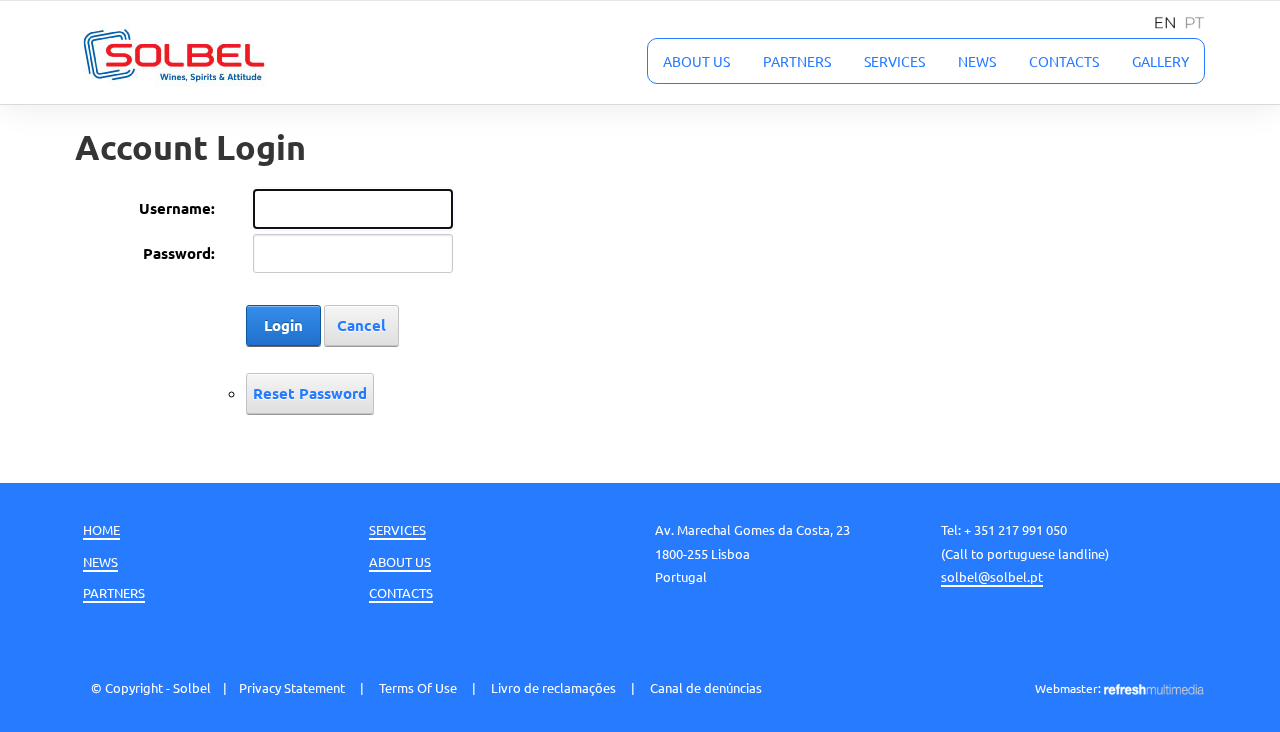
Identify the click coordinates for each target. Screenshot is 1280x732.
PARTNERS (114, 592)
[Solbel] (174, 52)
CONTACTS (401, 592)
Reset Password (310, 393)
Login (283, 325)
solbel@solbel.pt (992, 576)
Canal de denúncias (706, 687)
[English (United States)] (1160, 19)
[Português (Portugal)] (1190, 19)
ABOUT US (400, 561)
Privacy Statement (292, 687)
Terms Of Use (418, 687)
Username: (177, 208)
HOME (101, 529)
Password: (179, 253)
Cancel (361, 325)
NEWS (100, 561)
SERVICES (397, 529)
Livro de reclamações (553, 687)
